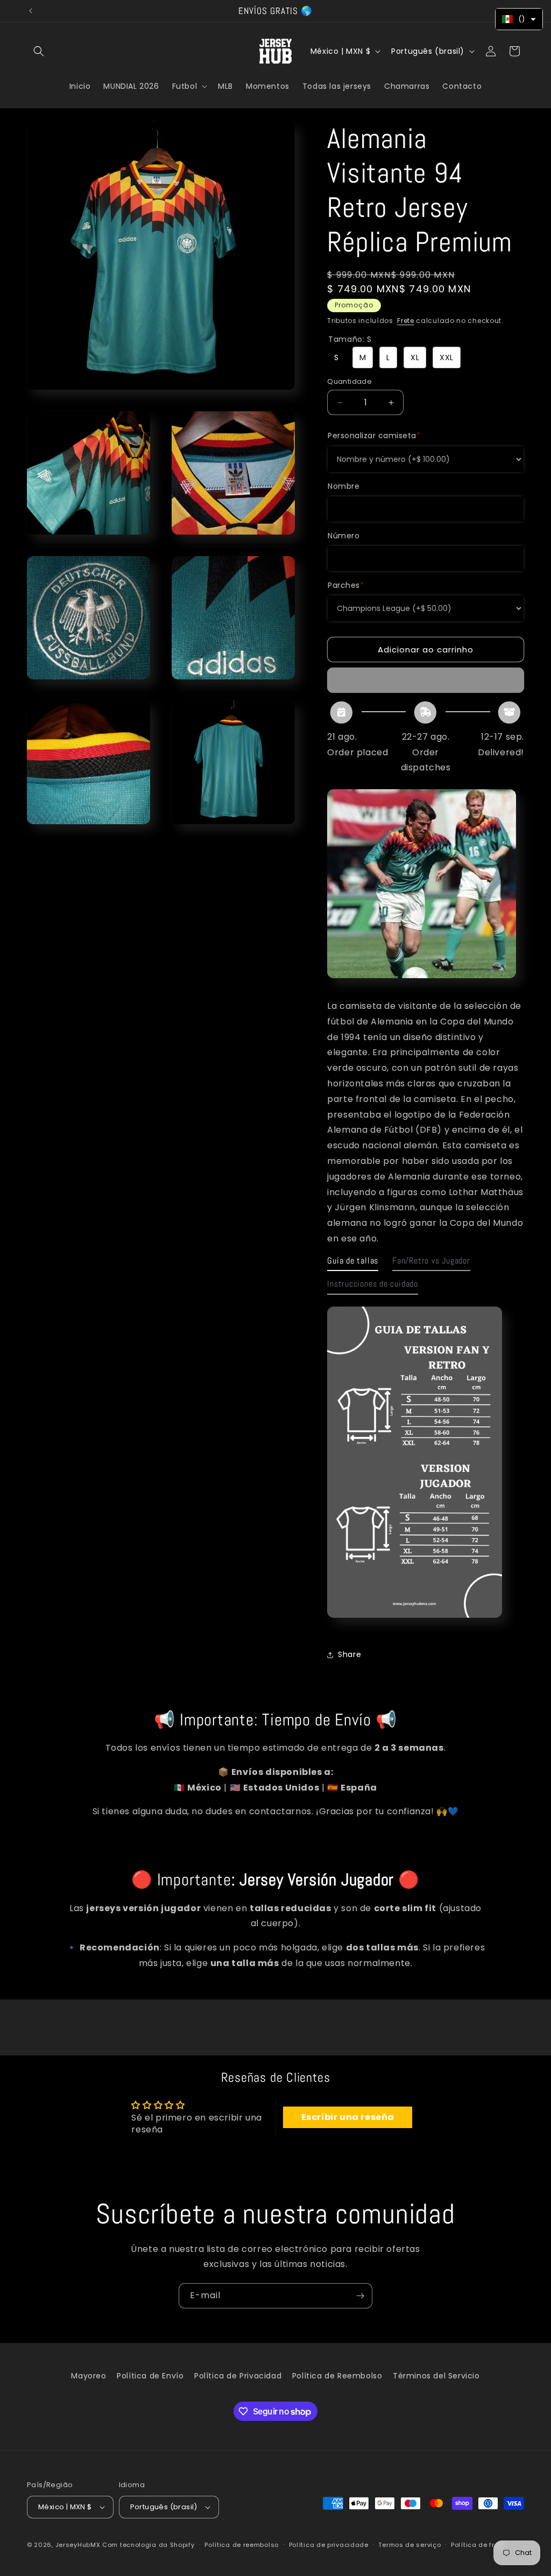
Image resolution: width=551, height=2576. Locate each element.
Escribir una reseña (348, 2117)
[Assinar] (360, 2296)
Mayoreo (89, 2376)
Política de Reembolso (337, 2376)
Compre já (426, 680)
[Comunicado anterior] (31, 11)
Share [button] (349, 1654)
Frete (406, 321)
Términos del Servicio (436, 2376)
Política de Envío (150, 2376)
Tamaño (350, 339)
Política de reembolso (242, 2545)
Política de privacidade (329, 2545)
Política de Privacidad (238, 2376)
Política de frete (478, 2545)
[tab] (353, 1264)
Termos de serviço (409, 2545)
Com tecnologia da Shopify (149, 2545)
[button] (39, 51)
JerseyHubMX (78, 2545)
